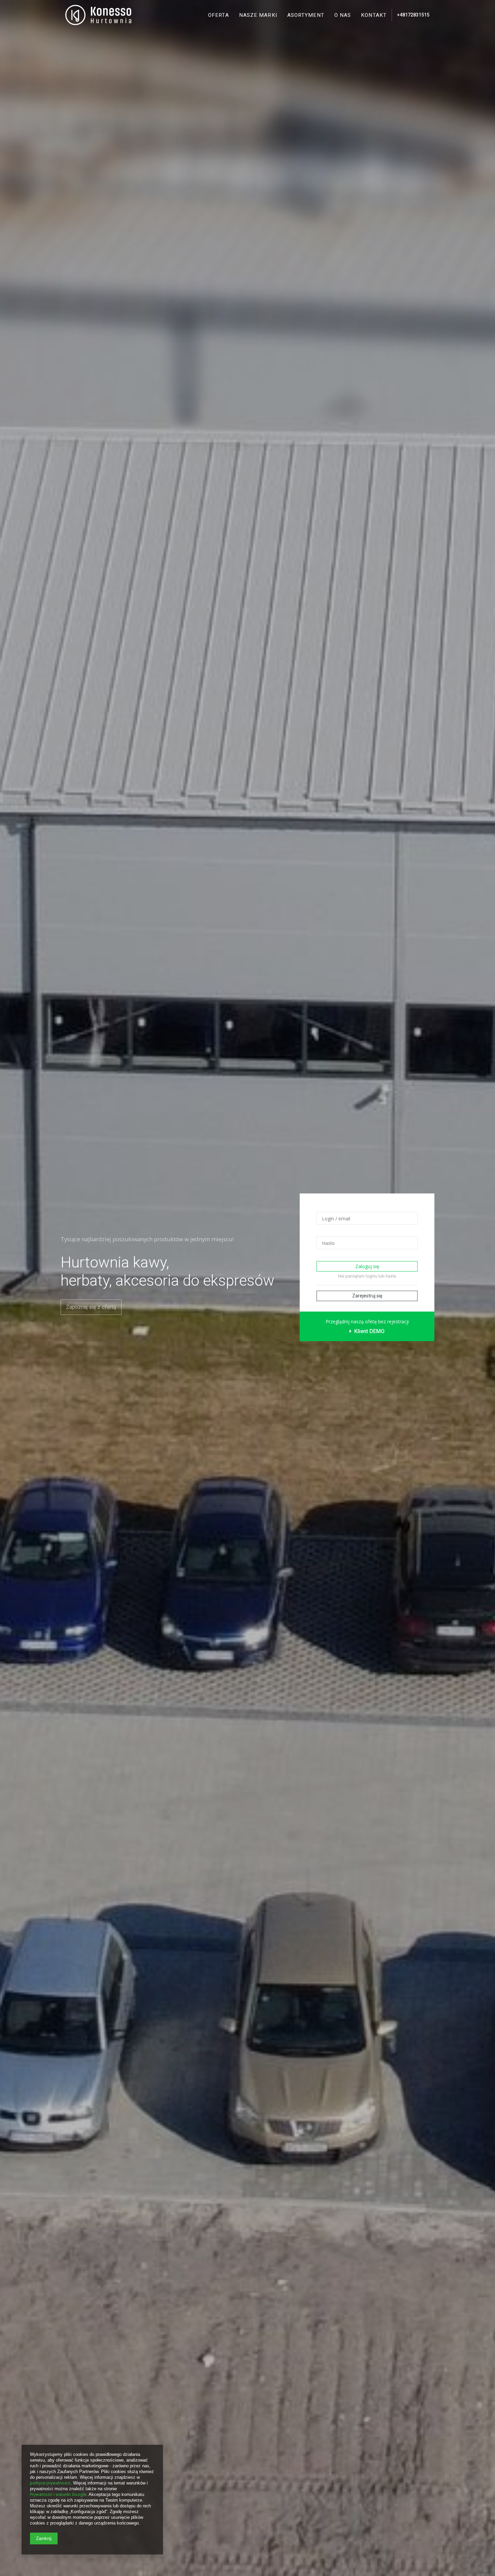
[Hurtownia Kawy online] (98, 15)
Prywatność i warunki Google (58, 2494)
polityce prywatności (50, 2483)
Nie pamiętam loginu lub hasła (367, 1276)
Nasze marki (258, 15)
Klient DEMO (369, 1331)
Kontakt (374, 15)
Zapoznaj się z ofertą (91, 1307)
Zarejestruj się (367, 1296)
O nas (343, 15)
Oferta (219, 15)
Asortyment (306, 15)
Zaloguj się (367, 1266)
